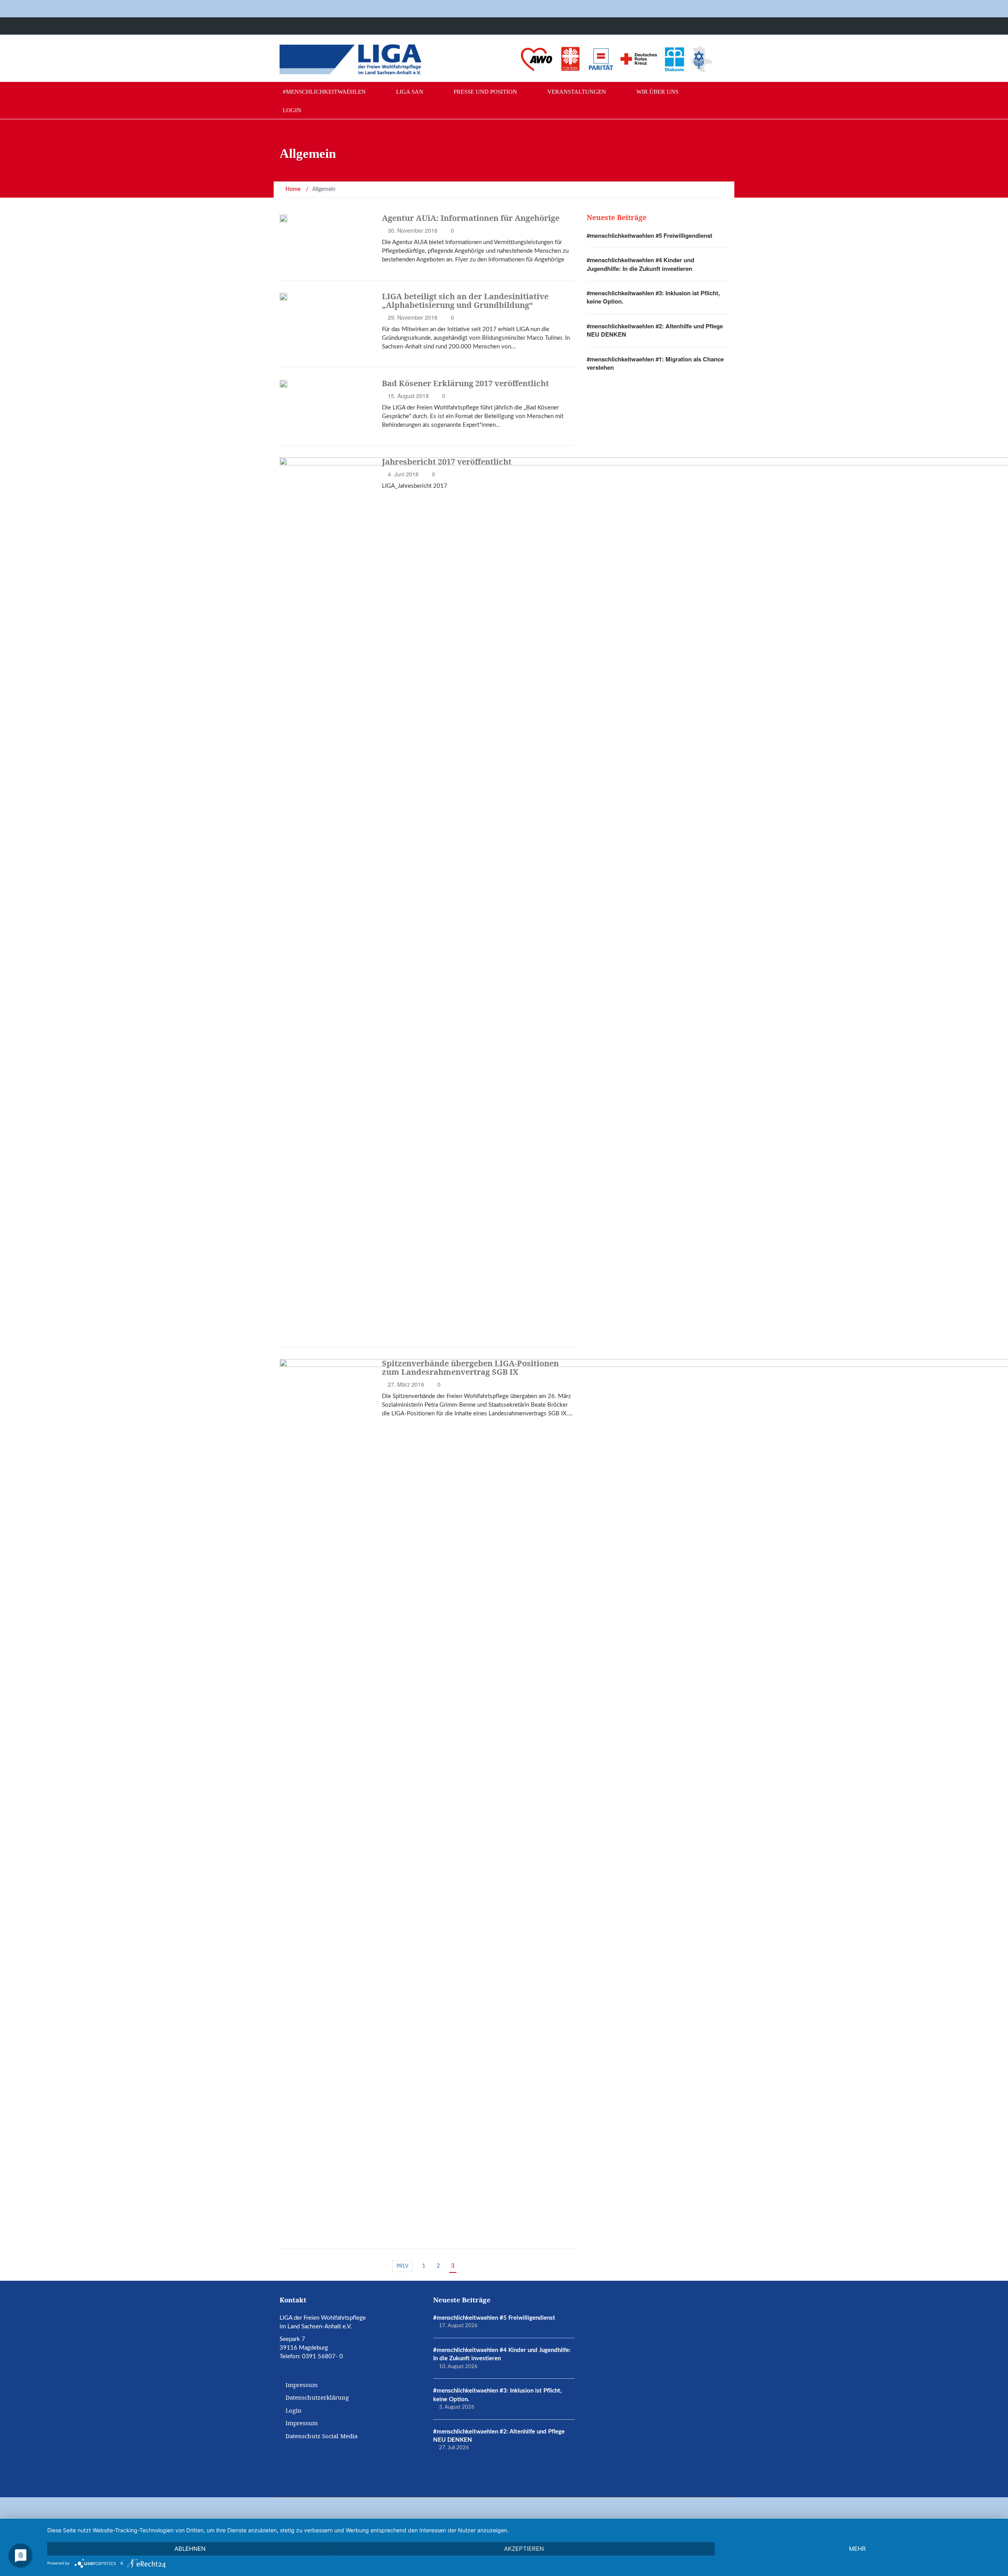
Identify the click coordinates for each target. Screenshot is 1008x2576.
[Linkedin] (722, 26)
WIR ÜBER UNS (657, 92)
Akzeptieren (524, 2549)
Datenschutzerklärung (317, 2397)
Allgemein (305, 1331)
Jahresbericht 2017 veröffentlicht (447, 462)
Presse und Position (485, 92)
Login (292, 110)
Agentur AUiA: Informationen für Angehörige (471, 218)
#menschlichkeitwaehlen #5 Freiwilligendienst (649, 235)
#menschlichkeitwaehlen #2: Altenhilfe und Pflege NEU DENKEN (655, 330)
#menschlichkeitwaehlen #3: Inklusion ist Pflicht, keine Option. (653, 297)
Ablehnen (190, 2549)
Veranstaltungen (577, 92)
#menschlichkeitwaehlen (324, 92)
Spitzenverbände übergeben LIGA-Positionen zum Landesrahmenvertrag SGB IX (470, 1368)
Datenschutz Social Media (321, 2436)
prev (402, 2266)
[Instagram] (706, 26)
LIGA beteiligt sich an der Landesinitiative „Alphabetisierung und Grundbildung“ (465, 301)
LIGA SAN (410, 92)
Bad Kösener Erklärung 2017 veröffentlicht (465, 383)
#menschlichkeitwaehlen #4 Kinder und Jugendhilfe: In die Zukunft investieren (640, 264)
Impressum (302, 2385)
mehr (857, 2549)
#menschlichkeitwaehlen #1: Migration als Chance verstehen (655, 363)
